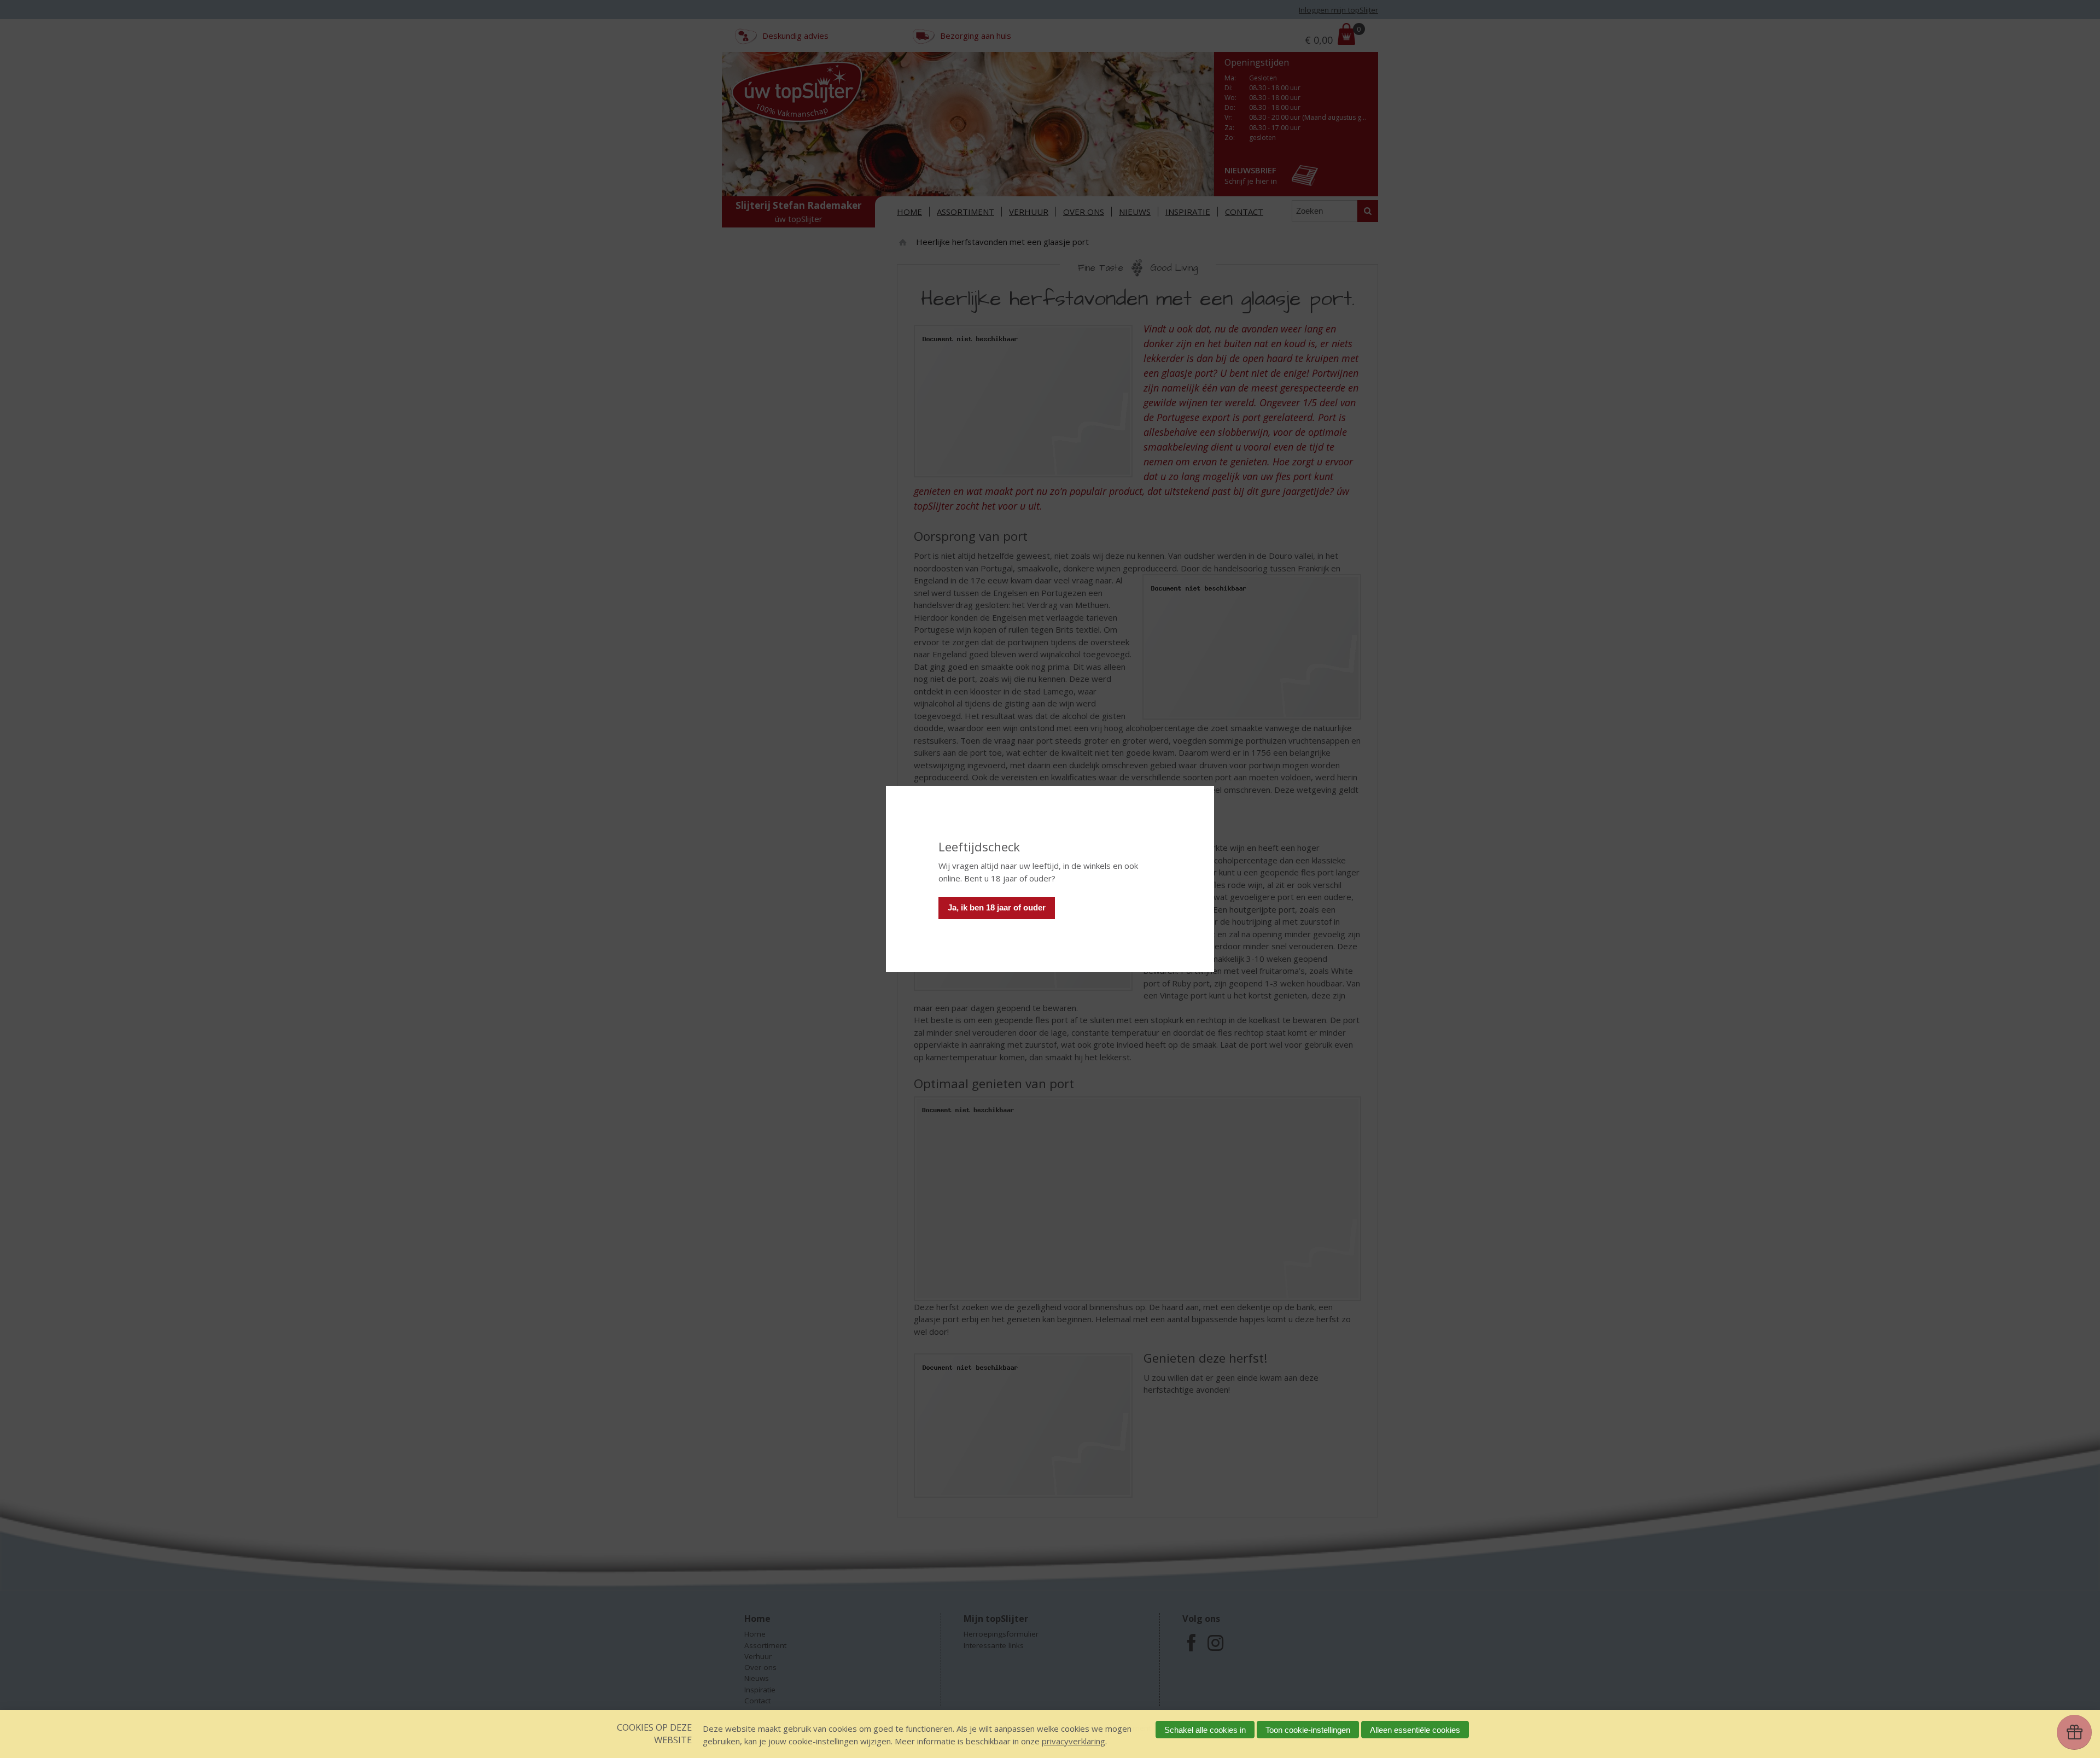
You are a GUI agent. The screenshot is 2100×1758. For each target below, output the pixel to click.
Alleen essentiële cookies (1415, 1730)
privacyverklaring (1074, 1741)
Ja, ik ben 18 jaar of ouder (997, 907)
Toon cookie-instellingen (1308, 1730)
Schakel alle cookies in (1205, 1730)
